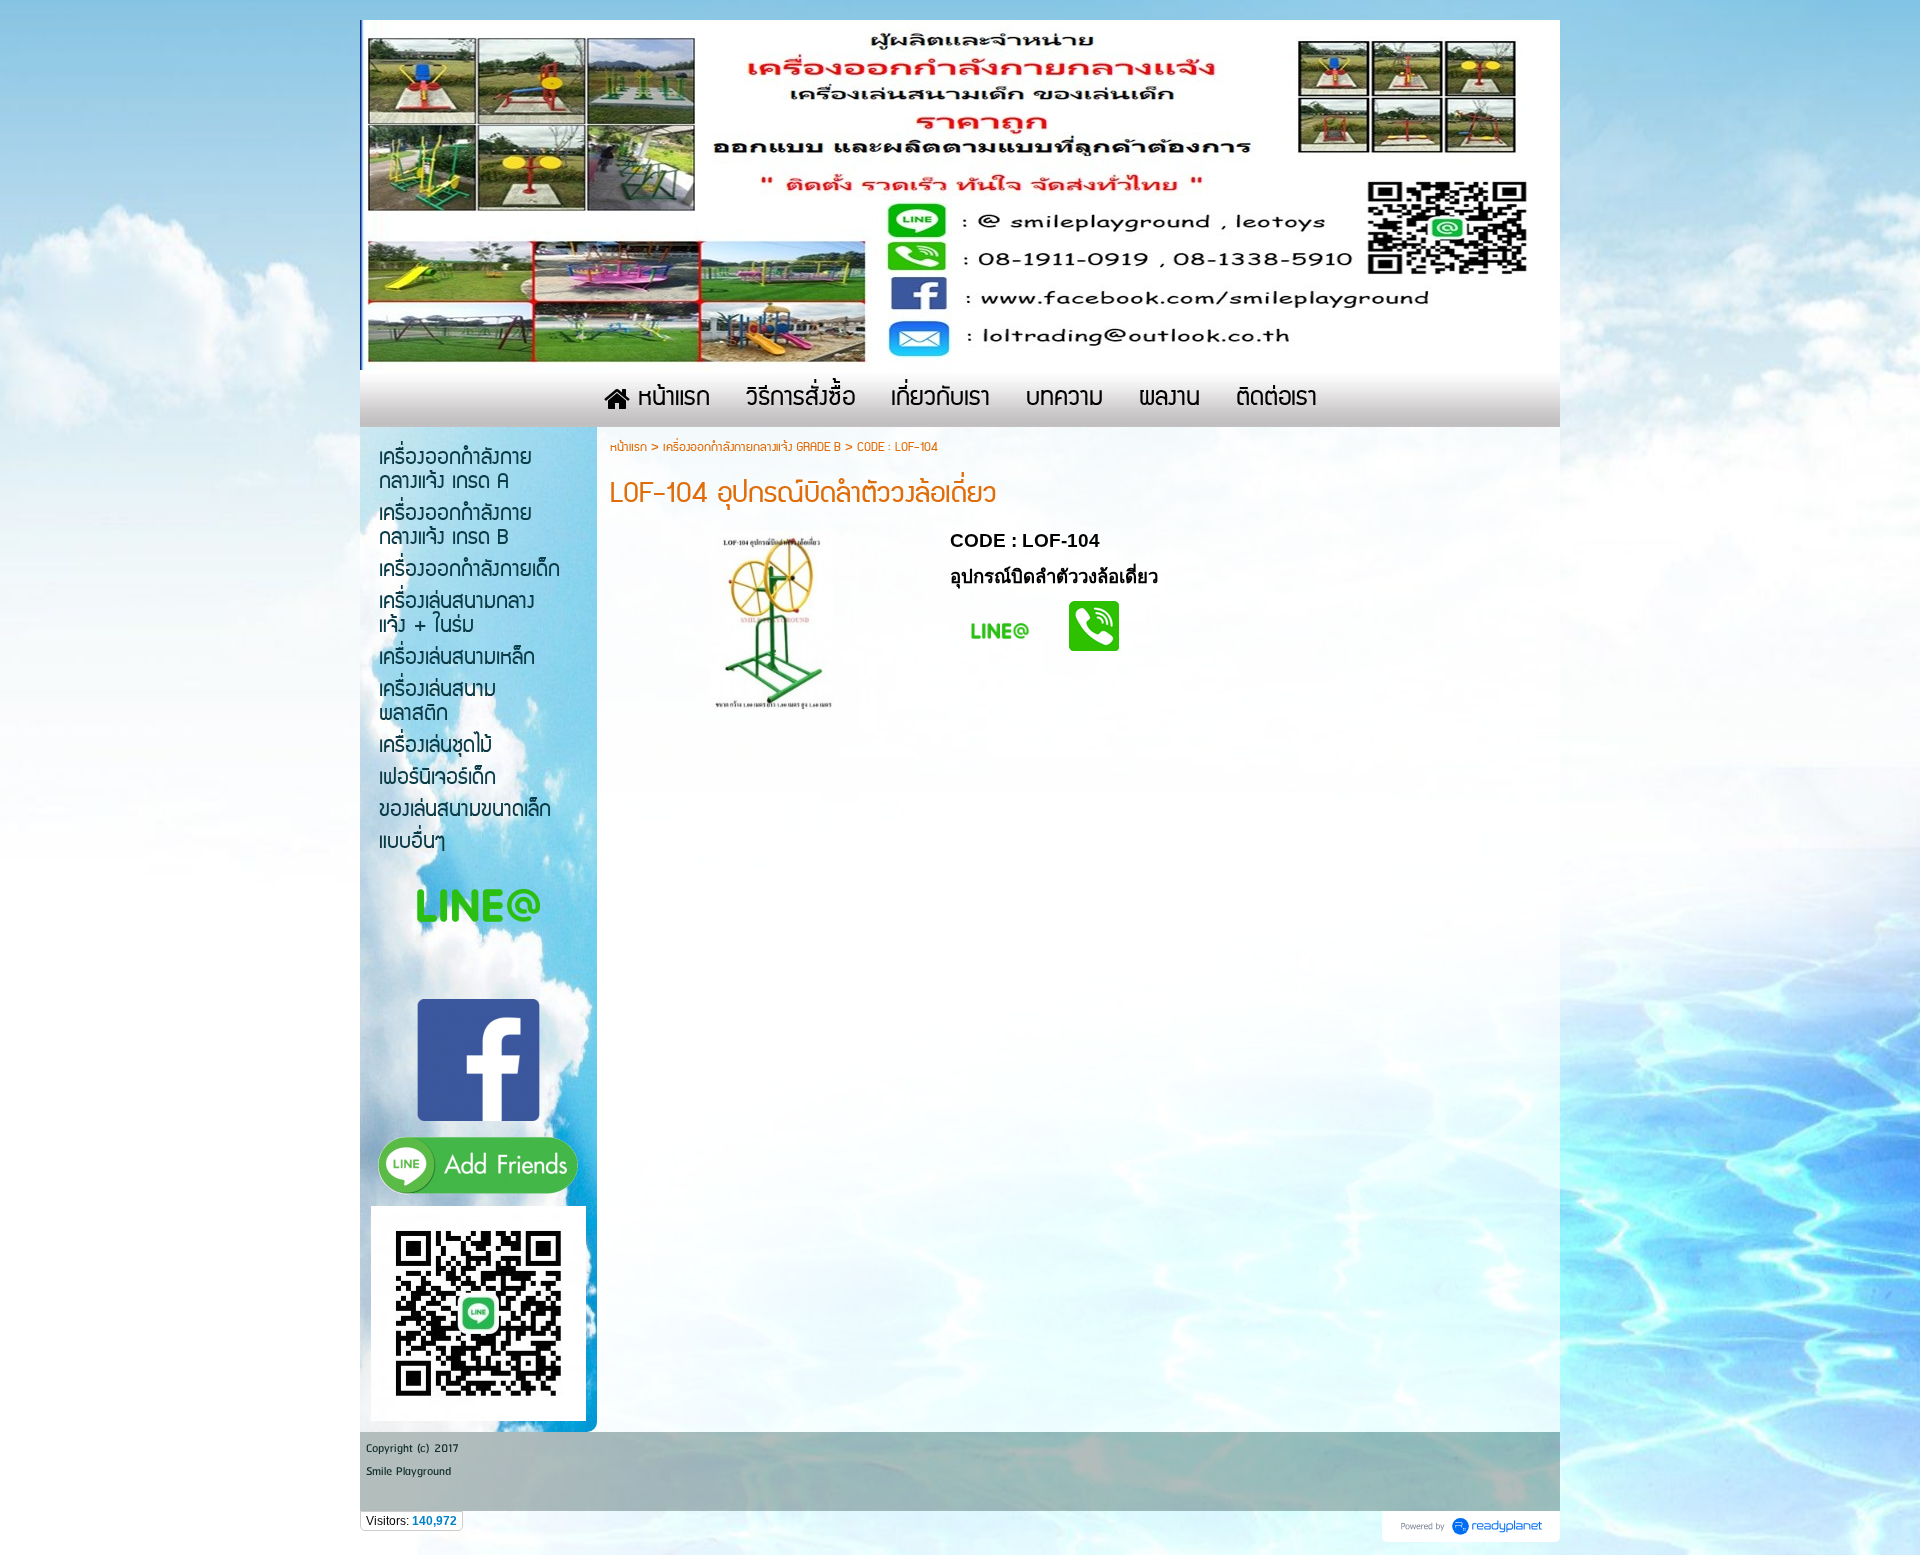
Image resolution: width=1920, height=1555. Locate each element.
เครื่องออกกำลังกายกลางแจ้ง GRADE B (752, 447)
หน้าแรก (628, 447)
